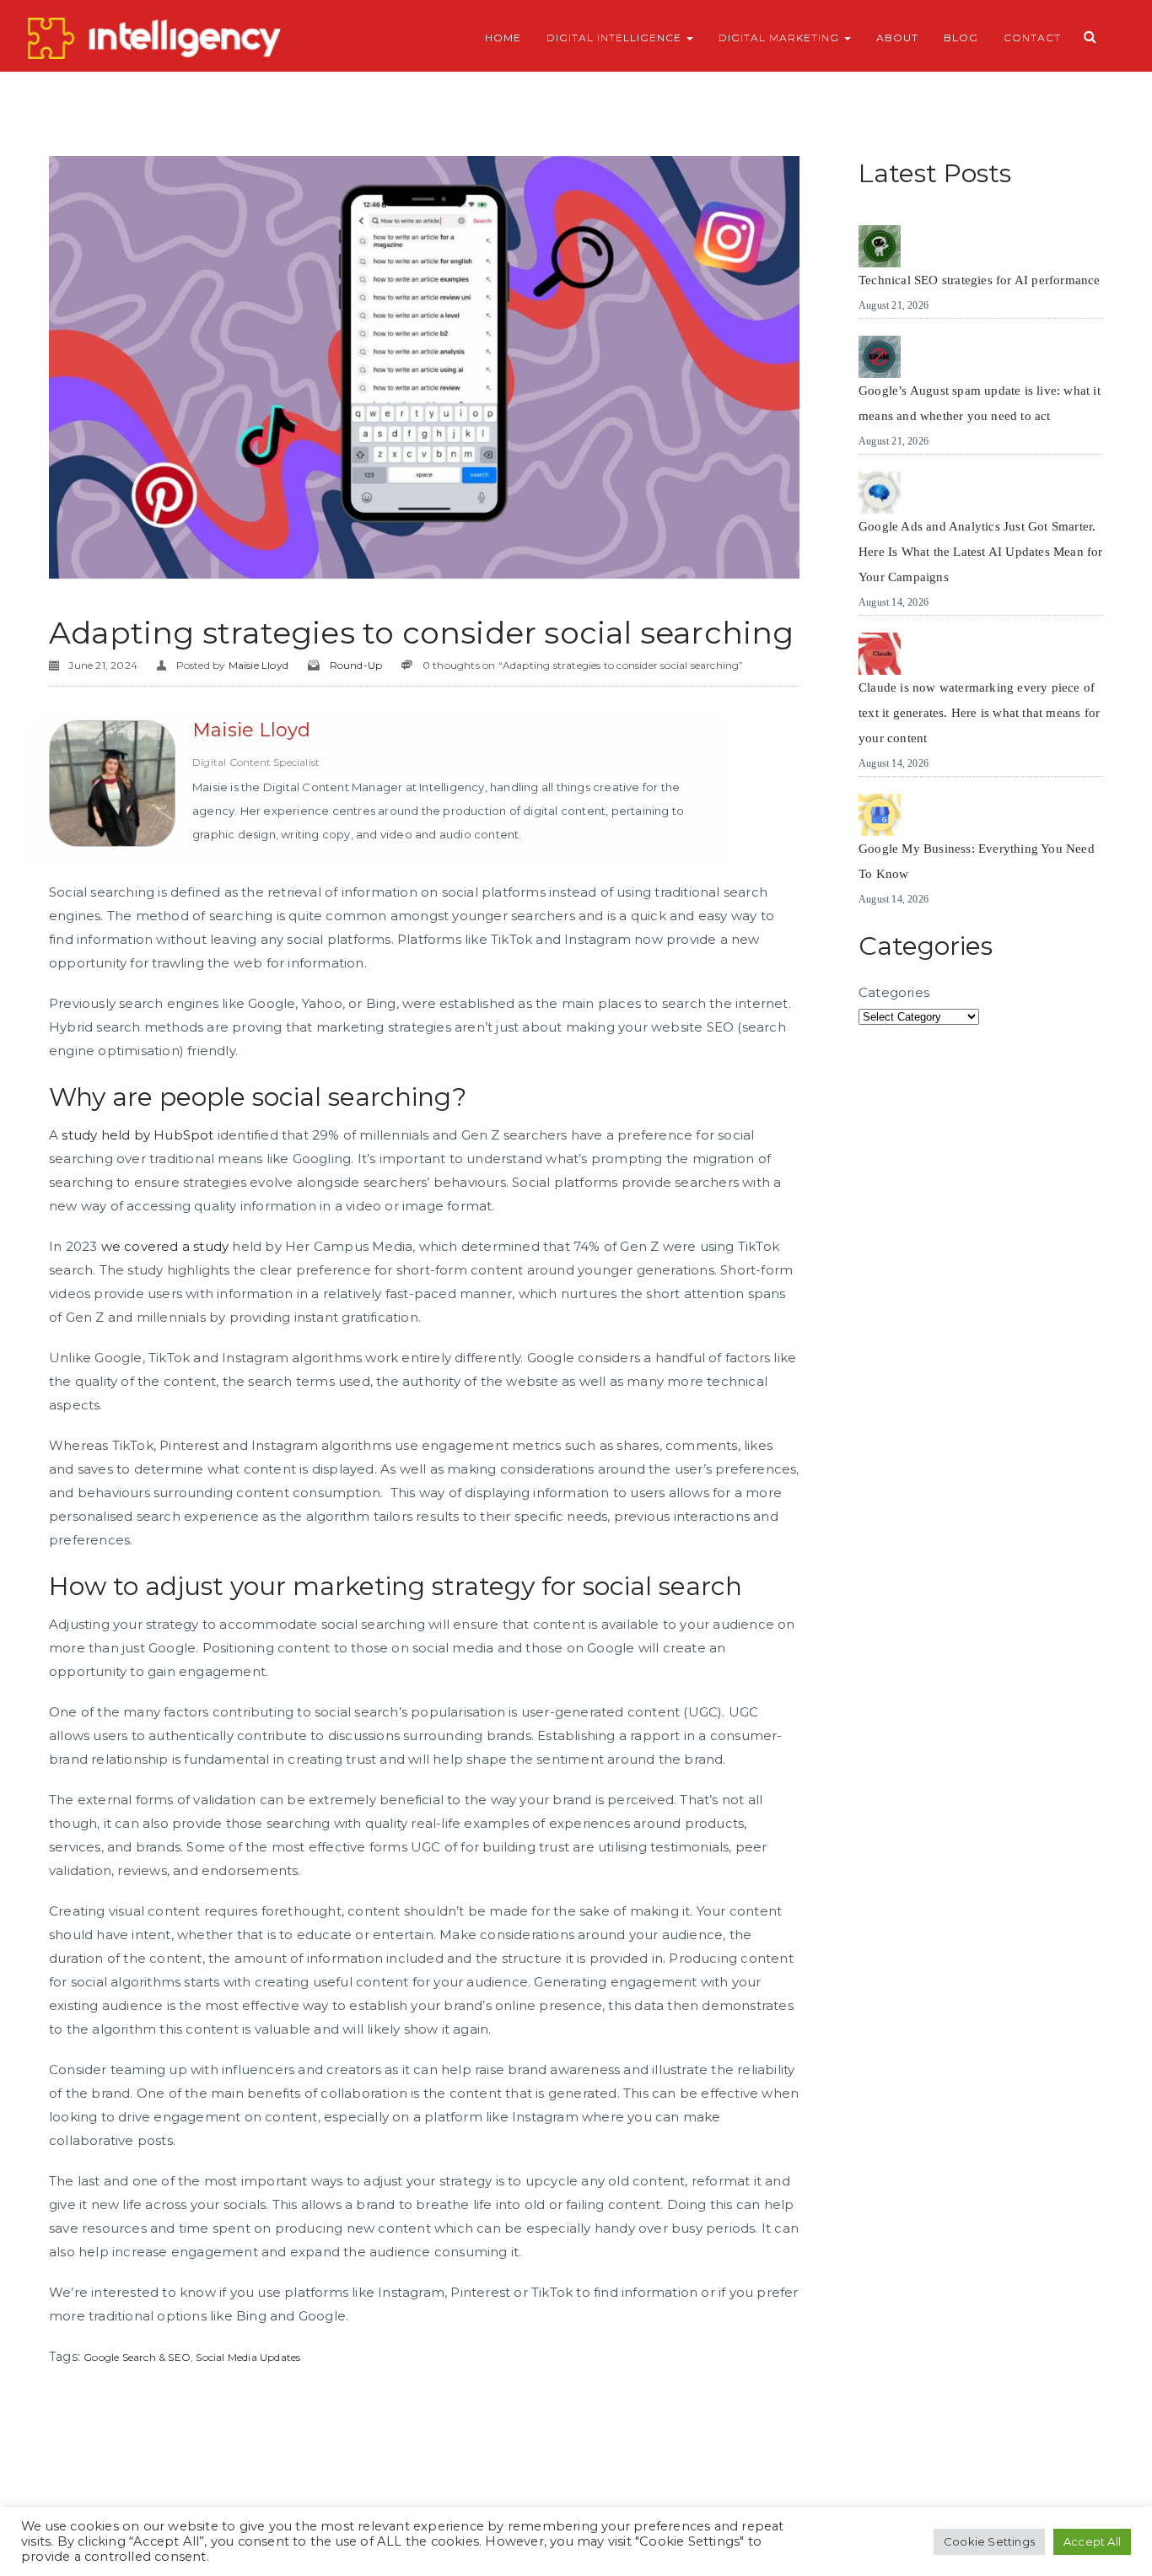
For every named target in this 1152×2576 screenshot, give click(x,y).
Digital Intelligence (616, 38)
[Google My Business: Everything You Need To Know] (880, 815)
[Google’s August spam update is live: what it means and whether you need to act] (880, 357)
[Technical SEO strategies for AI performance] (880, 246)
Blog (961, 38)
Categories (894, 992)
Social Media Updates (248, 2357)
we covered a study (165, 1246)
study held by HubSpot (137, 1135)
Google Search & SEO (137, 2357)
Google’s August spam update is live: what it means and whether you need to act (980, 403)
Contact (1032, 38)
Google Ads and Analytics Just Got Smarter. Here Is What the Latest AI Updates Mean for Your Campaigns (981, 552)
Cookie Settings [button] (989, 2541)
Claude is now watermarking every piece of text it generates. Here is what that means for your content (979, 713)
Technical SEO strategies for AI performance (980, 280)
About (897, 38)
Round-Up (356, 665)
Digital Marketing (781, 38)
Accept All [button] (1092, 2541)
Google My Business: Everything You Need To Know (977, 861)
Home (503, 38)
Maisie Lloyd (258, 665)
